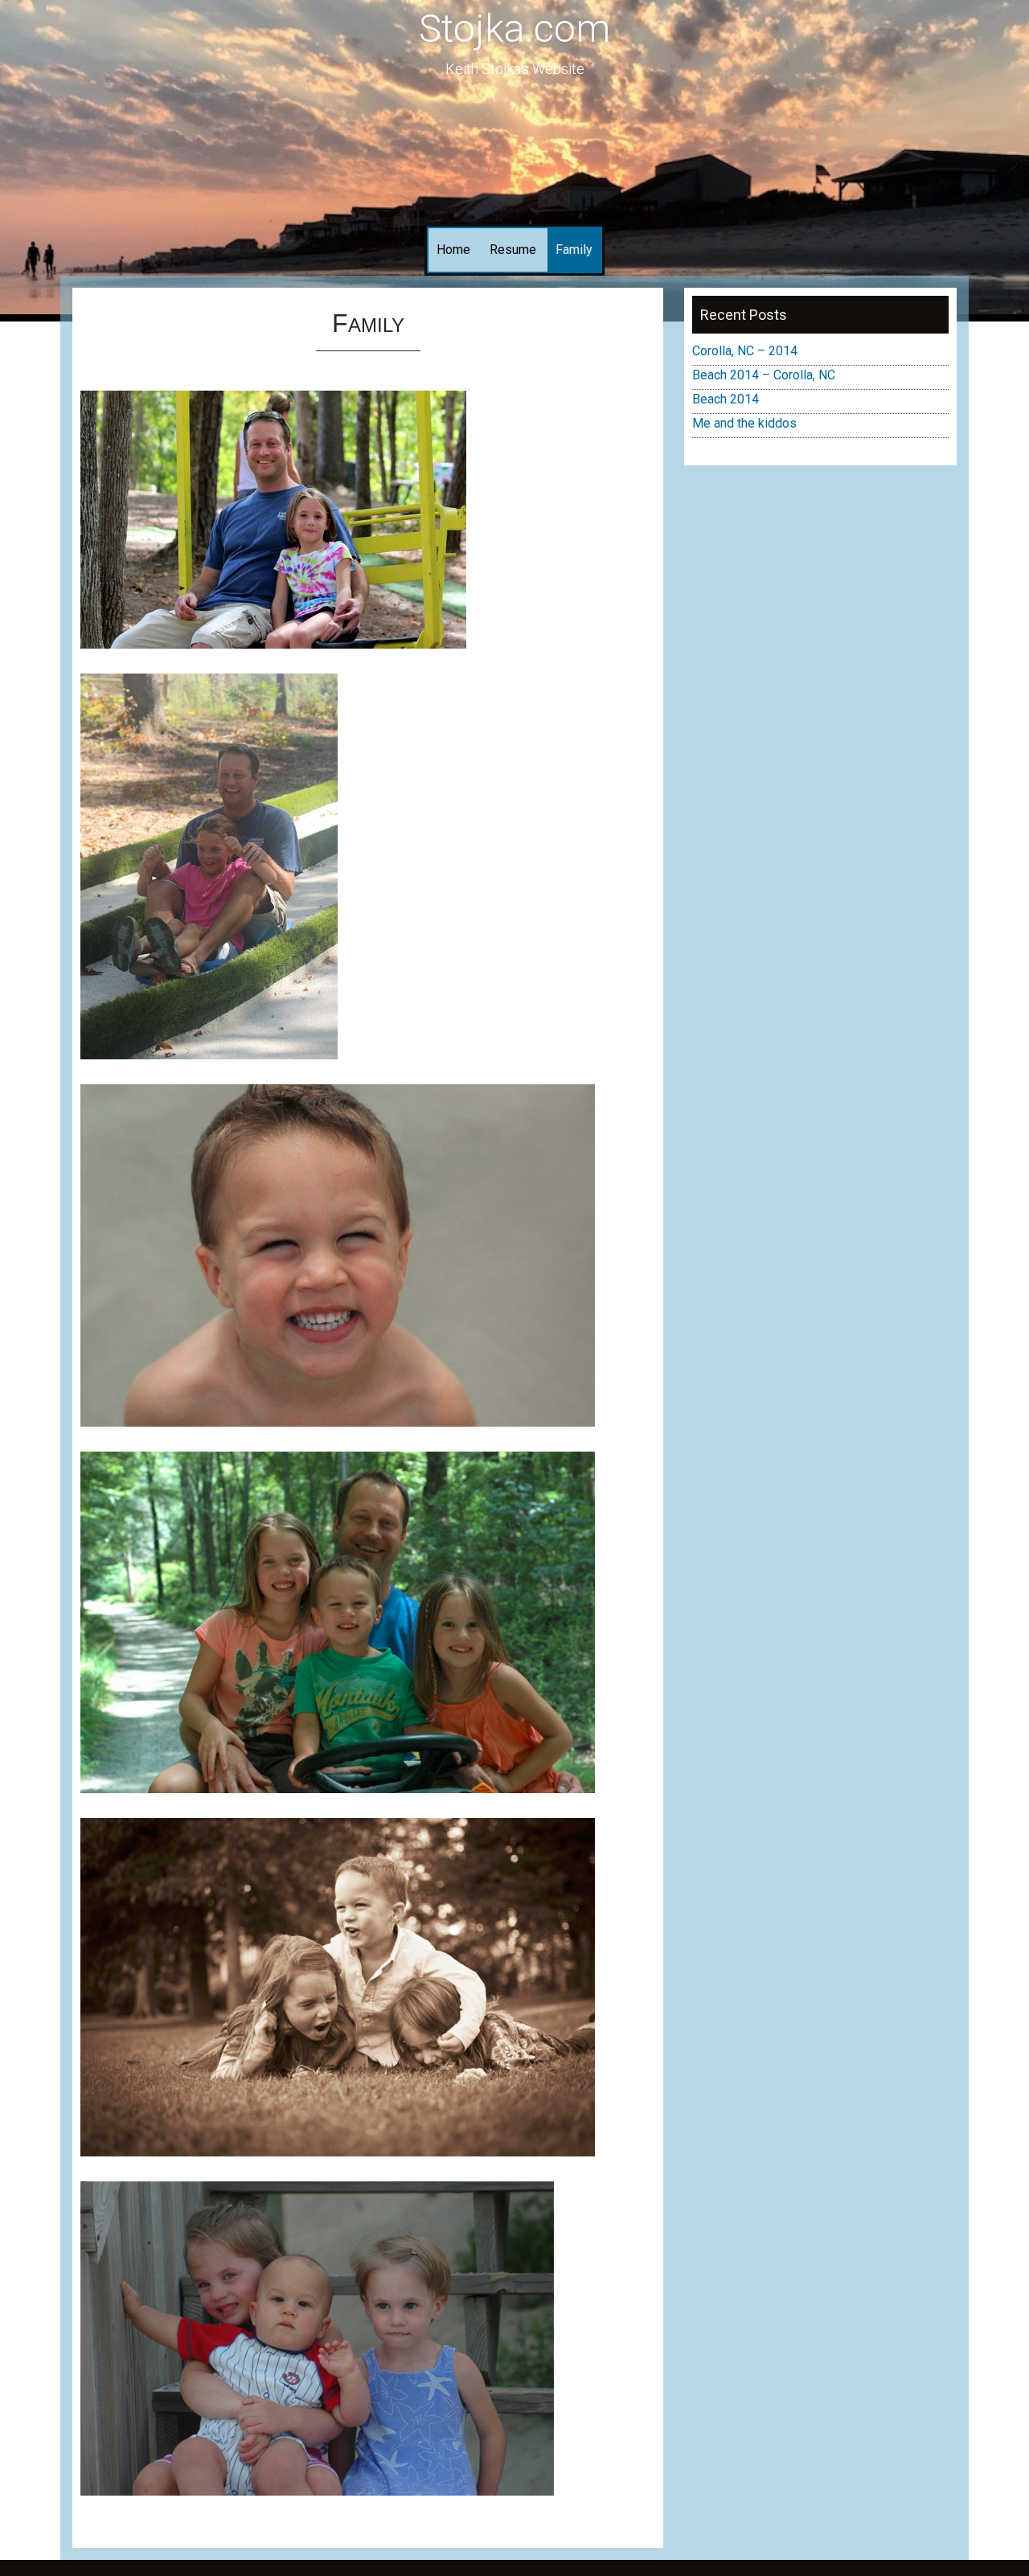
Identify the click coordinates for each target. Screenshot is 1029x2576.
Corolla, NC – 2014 (745, 351)
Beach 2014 (726, 399)
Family (574, 250)
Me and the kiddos (744, 423)
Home (453, 250)
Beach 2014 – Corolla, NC (764, 375)
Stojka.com (514, 29)
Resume (513, 250)
